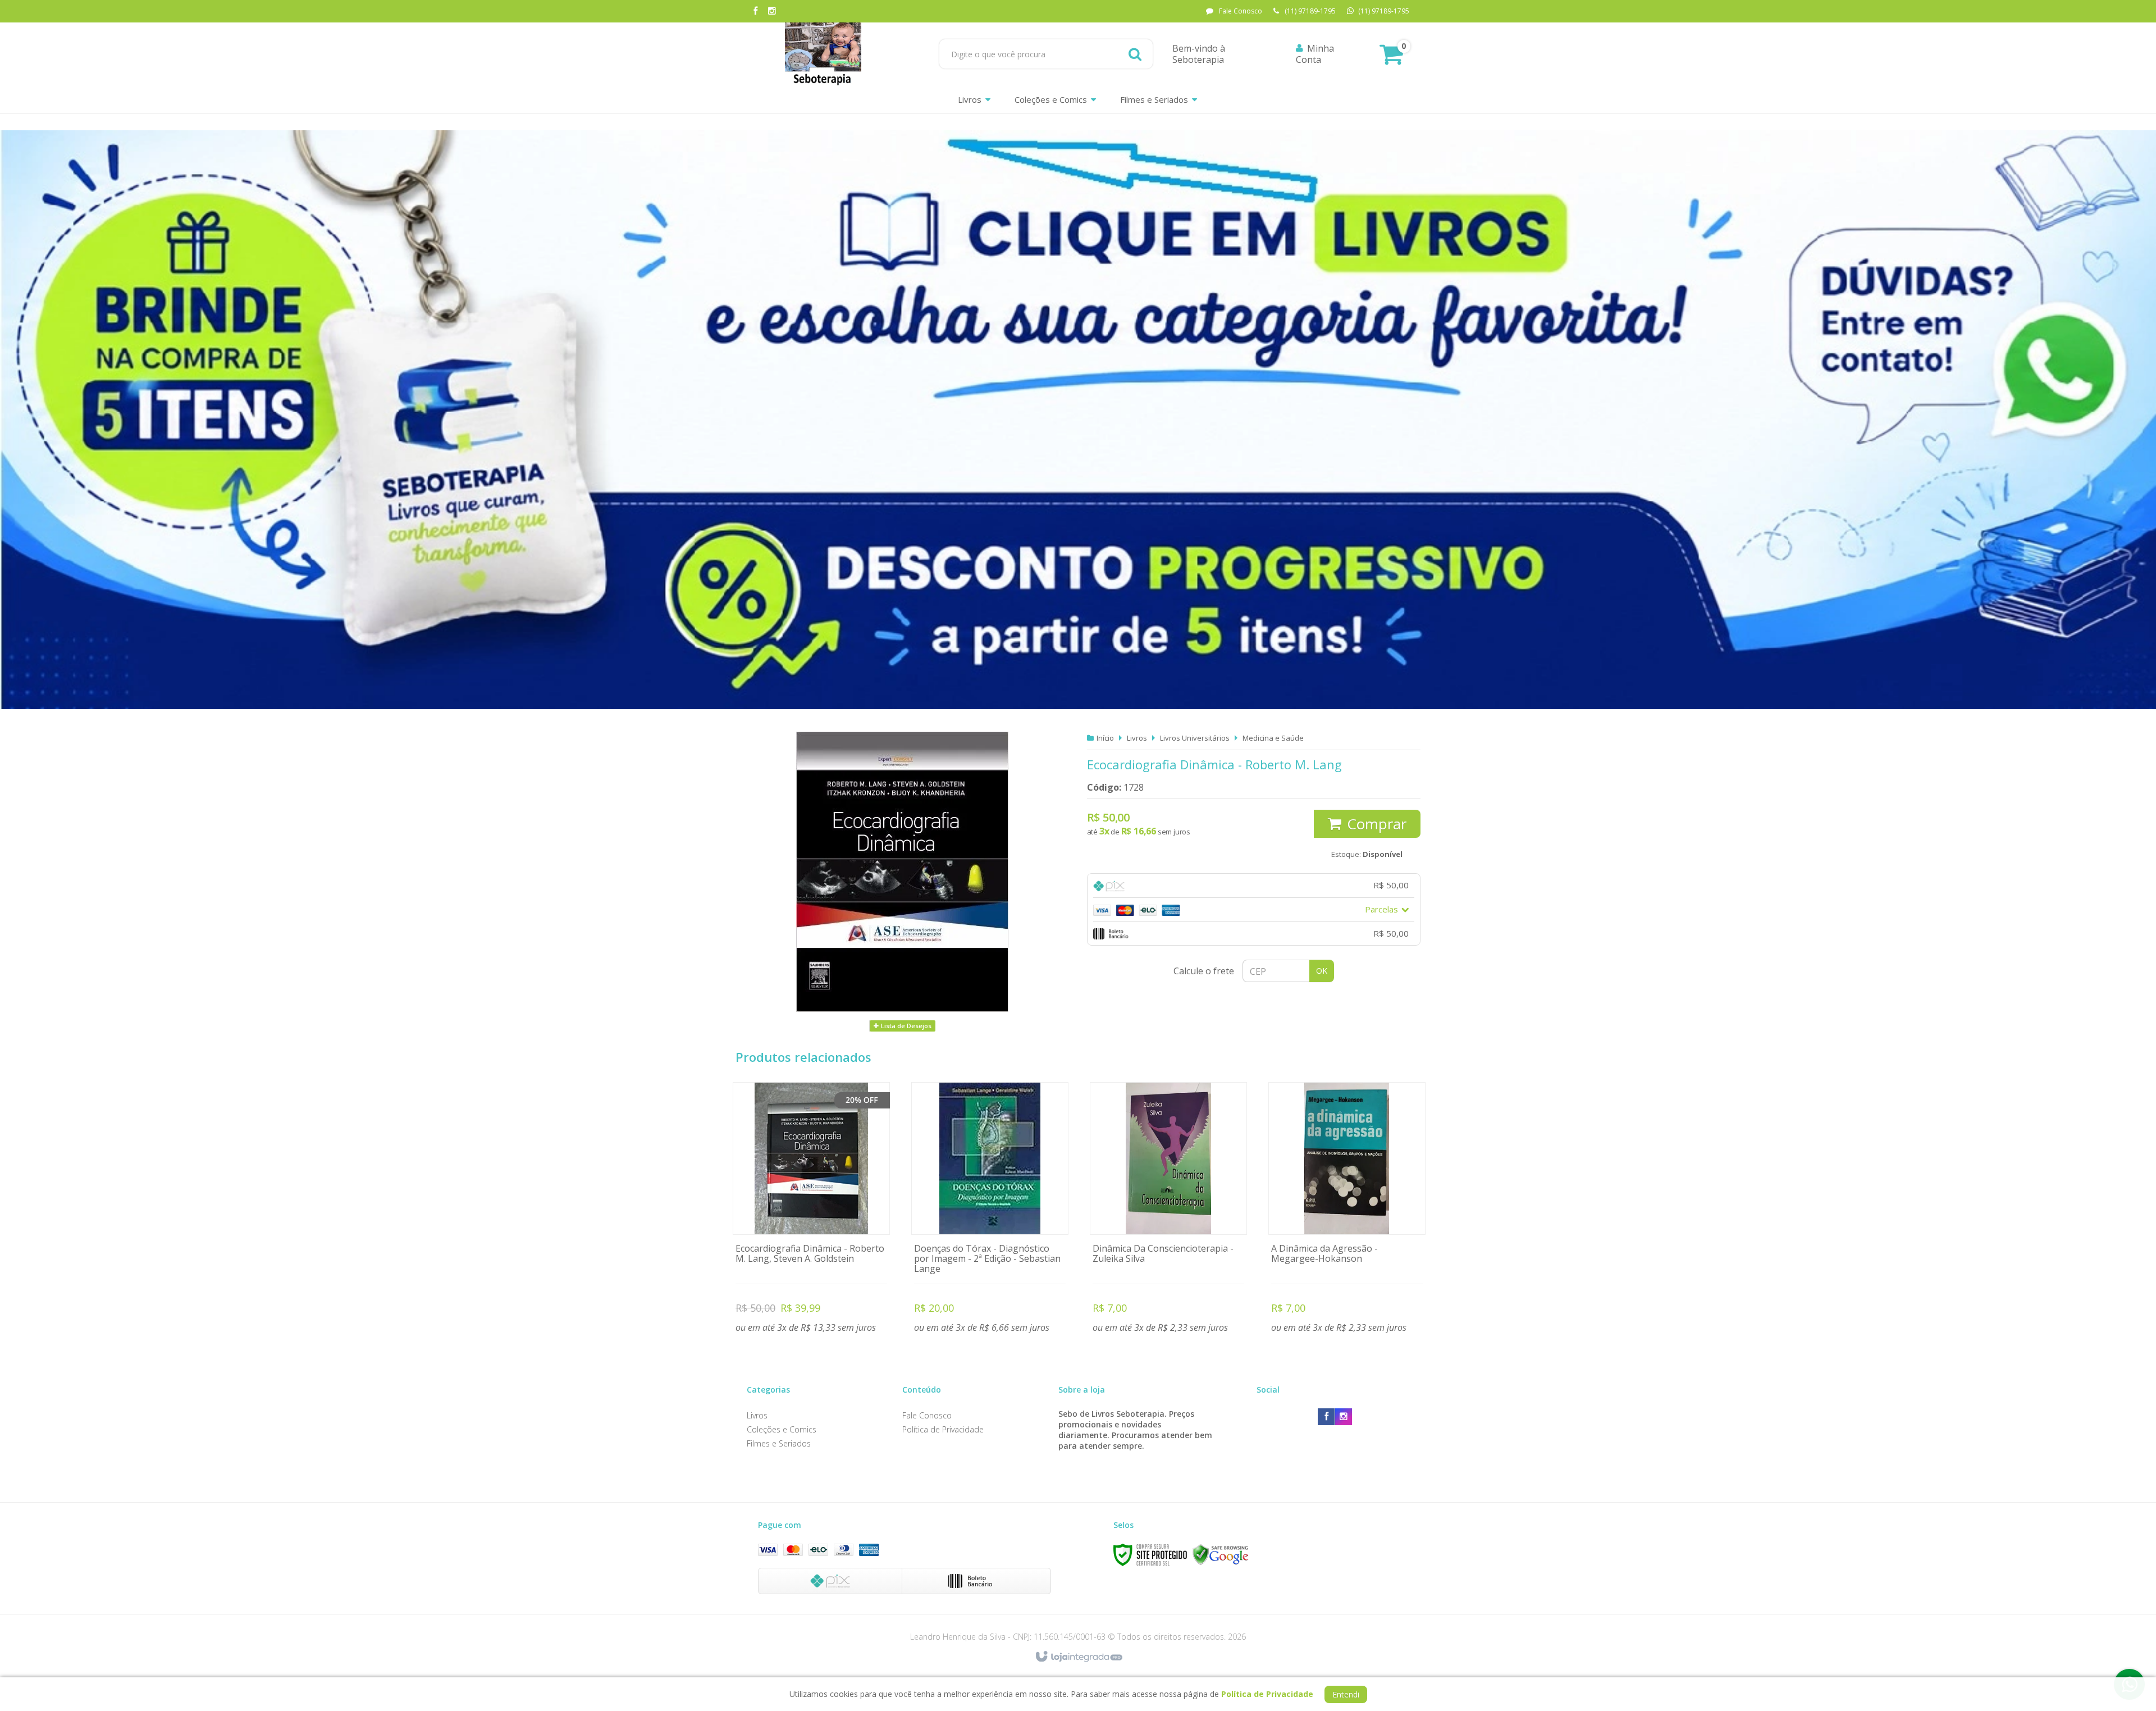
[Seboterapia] (823, 54)
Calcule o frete (1204, 971)
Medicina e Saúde (1273, 738)
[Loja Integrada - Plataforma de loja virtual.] (1078, 1657)
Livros (1137, 738)
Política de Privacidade (943, 1429)
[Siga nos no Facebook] (755, 12)
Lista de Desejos (905, 1026)
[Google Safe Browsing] (1221, 1554)
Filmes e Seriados (779, 1443)
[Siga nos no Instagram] (772, 12)
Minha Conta (1315, 54)
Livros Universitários (1195, 738)
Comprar (1377, 824)
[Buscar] (1135, 54)
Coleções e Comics (782, 1429)
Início (1105, 738)
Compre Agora (812, 1210)
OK (1322, 971)
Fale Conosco (1241, 11)
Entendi (1346, 1694)
